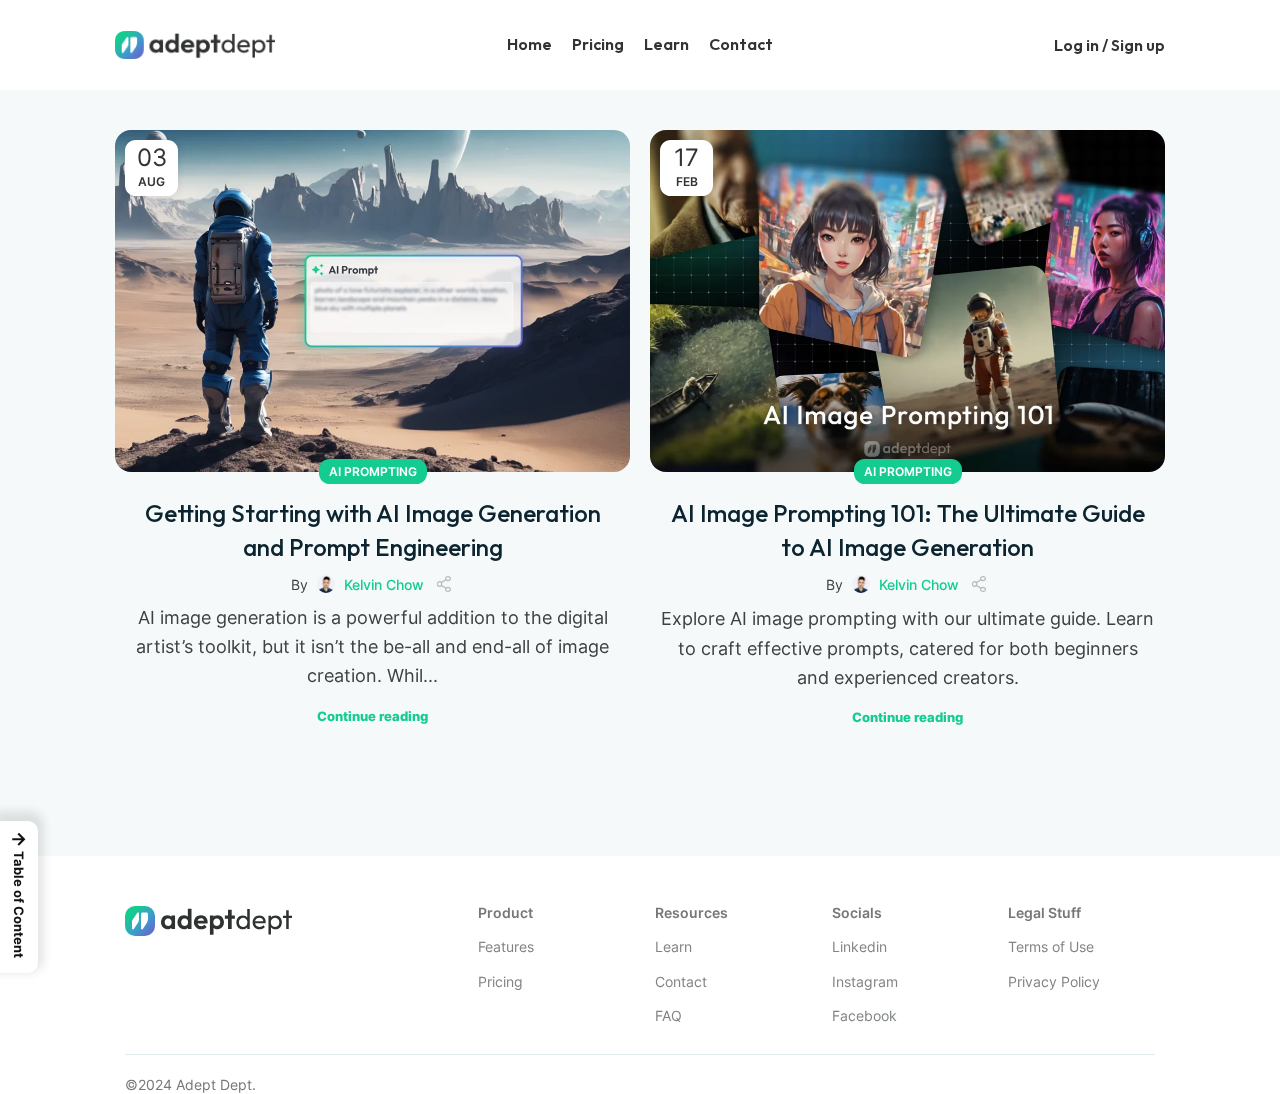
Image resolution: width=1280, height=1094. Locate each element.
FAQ (668, 1015)
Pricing (500, 981)
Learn (673, 946)
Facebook (864, 1015)
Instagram (865, 981)
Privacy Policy (1054, 981)
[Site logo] (195, 43)
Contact (681, 981)
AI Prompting (373, 471)
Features (506, 946)
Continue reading (372, 716)
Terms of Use (1051, 946)
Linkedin (859, 946)
